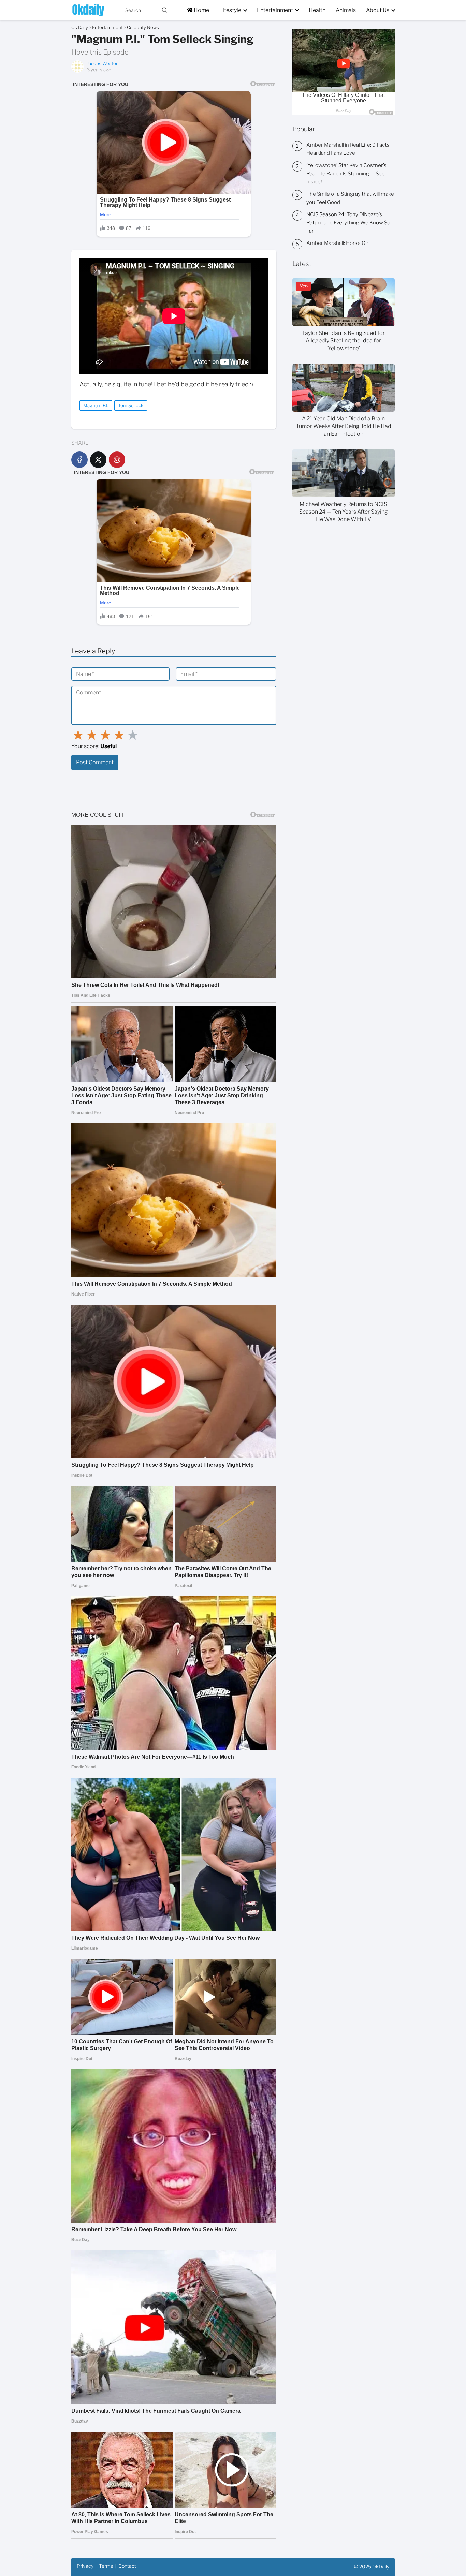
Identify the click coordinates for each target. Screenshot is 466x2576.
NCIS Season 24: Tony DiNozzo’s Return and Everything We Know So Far (348, 223)
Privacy (85, 2566)
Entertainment (275, 10)
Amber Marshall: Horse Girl (338, 243)
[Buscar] (164, 10)
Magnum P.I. (96, 405)
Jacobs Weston (103, 63)
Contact (127, 2566)
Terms (106, 2566)
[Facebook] (79, 460)
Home (201, 10)
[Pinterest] (117, 460)
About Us (378, 10)
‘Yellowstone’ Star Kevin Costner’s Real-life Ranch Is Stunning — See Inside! (346, 174)
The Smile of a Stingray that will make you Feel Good (350, 198)
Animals (346, 10)
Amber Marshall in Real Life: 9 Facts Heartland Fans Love (348, 149)
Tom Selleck (131, 405)
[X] (98, 460)
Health (317, 10)
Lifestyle (230, 10)
